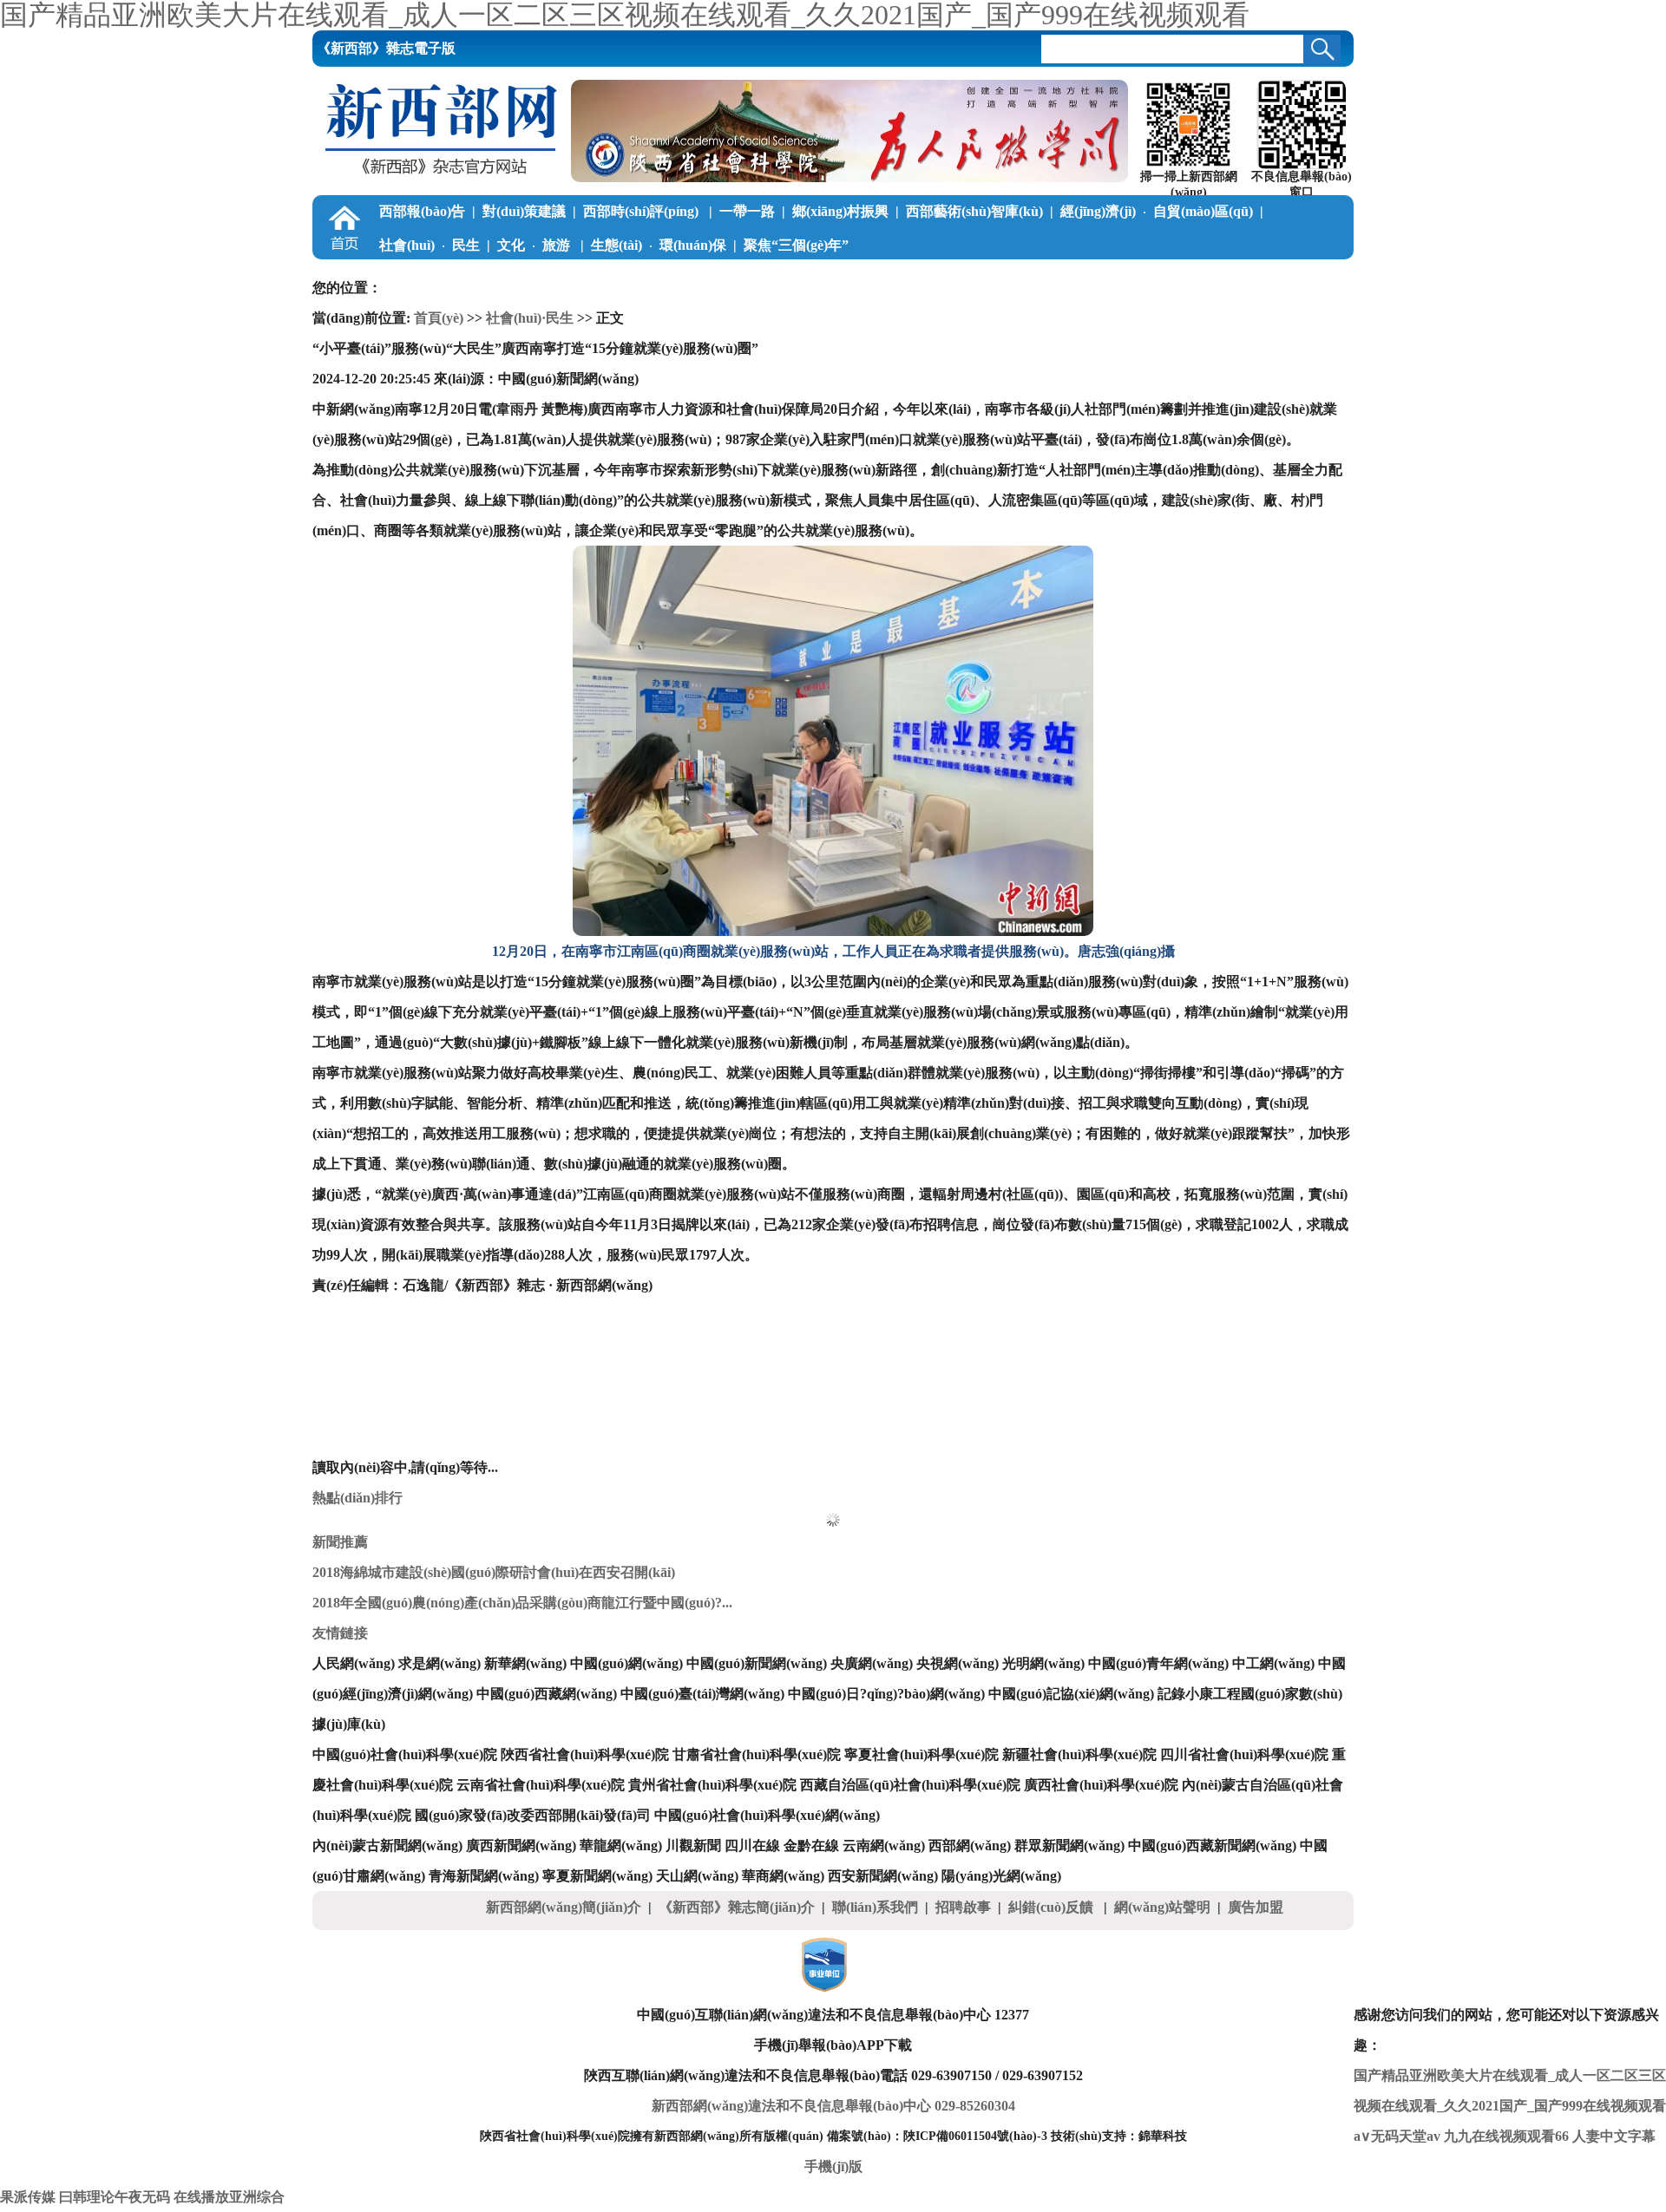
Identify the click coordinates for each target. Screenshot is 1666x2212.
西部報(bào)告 (422, 211)
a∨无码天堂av (1397, 2136)
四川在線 (752, 1846)
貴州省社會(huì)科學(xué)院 (712, 1785)
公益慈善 (674, 279)
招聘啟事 (963, 1907)
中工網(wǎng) (1273, 1663)
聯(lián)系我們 (875, 1907)
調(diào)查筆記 (576, 279)
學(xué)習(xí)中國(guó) (446, 279)
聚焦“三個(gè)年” (796, 245)
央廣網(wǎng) (872, 1663)
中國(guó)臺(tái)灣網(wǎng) (702, 1694)
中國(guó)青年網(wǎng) (1158, 1663)
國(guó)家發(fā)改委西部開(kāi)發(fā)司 (533, 1815)
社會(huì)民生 (430, 245)
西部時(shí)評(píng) (643, 211)
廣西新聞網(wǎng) (521, 1846)
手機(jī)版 (833, 2166)
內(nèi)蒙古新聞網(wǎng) (387, 1846)
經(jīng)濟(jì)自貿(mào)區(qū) (1157, 211)
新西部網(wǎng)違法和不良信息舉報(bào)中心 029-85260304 (833, 2106)
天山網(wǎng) (697, 1876)
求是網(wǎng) (439, 1663)
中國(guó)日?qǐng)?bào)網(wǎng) (886, 1694)
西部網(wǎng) (970, 1846)
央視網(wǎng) (958, 1663)
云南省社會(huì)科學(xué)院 (541, 1785)
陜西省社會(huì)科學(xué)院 (585, 1754)
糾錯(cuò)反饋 (1053, 1907)
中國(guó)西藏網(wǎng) (547, 1694)
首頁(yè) (439, 318)
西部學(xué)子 (771, 279)
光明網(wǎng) (1043, 1663)
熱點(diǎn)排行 (357, 1498)
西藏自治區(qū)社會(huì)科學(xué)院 (910, 1785)
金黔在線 (811, 1846)
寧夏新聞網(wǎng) (597, 1876)
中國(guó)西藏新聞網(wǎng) (1212, 1846)
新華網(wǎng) (525, 1663)
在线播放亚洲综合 (229, 2197)
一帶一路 (747, 211)
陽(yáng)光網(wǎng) (1001, 1876)
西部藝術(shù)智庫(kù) (974, 211)
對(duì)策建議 (524, 211)
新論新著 (869, 279)
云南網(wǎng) (884, 1846)
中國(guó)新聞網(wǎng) (757, 1663)
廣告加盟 (1256, 1907)
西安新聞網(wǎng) (883, 1876)
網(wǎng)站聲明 (1162, 1907)
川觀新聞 (693, 1846)
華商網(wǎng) (783, 1876)
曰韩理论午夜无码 (115, 2197)
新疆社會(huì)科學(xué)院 (1079, 1754)
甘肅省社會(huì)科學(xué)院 (757, 1754)
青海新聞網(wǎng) (484, 1876)
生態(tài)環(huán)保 (659, 245)
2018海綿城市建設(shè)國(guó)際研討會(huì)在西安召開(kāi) (494, 1572)
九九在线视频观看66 (1506, 2136)
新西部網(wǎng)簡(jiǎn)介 (564, 1907)
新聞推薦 (340, 1542)
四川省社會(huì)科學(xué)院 (1244, 1754)
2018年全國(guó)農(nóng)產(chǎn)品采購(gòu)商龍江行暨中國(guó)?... (522, 1603)
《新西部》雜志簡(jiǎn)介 (737, 1907)
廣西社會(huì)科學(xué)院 (1101, 1785)
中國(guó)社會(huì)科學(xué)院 (405, 1754)
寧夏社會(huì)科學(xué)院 (922, 1754)
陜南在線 (1136, 279)
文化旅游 (535, 245)
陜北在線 (952, 279)
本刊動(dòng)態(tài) (1240, 279)
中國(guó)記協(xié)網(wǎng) (1071, 1694)
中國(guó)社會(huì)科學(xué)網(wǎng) (767, 1815)
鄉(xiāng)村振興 (840, 211)
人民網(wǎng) (354, 1663)
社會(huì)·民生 (530, 318)
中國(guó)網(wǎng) (626, 1663)
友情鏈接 (340, 1633)
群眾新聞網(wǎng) (1069, 1846)
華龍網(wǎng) (621, 1846)
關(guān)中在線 (1044, 279)
